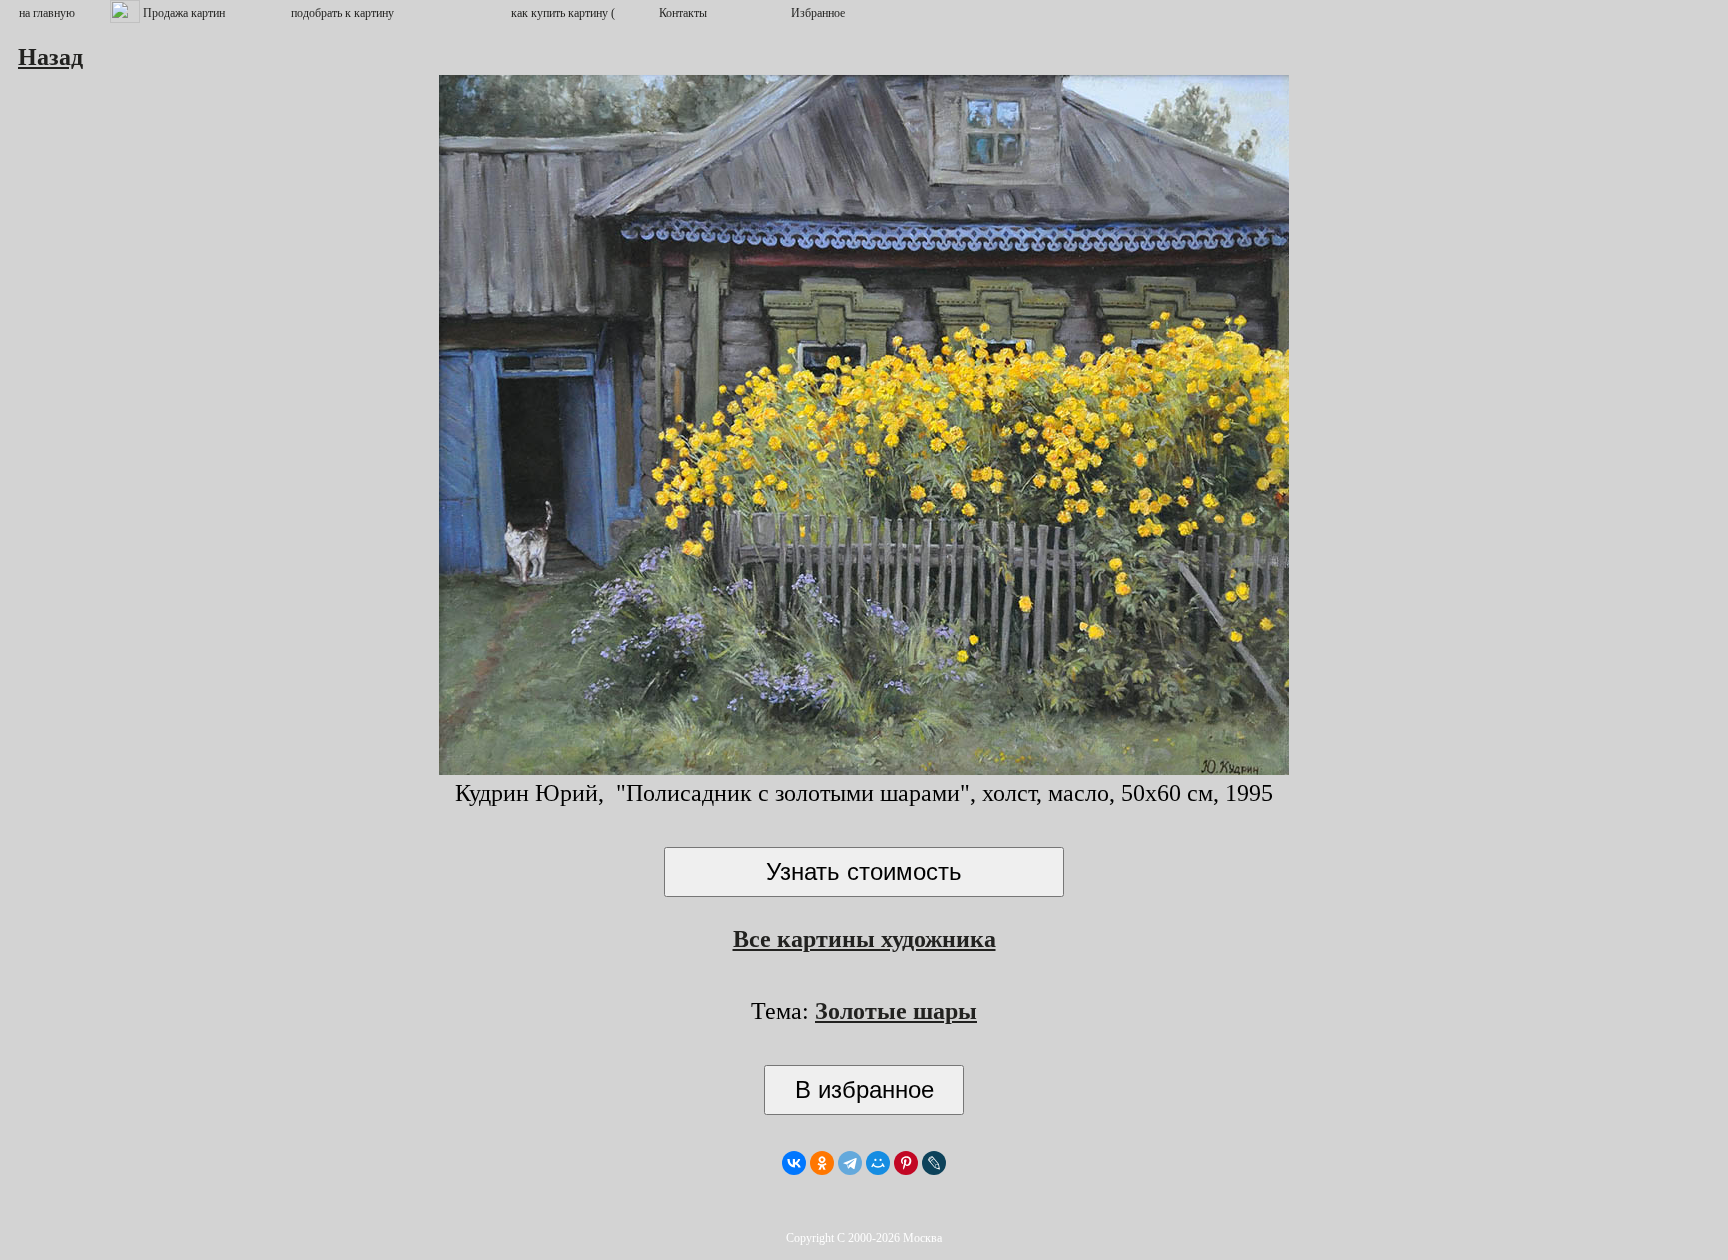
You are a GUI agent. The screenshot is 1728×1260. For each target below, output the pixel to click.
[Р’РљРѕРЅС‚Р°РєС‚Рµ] (794, 1163)
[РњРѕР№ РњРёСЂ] (878, 1163)
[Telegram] (850, 1163)
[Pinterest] (906, 1163)
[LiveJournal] (934, 1163)
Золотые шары (896, 1011)
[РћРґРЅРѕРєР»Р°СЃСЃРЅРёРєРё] (822, 1163)
